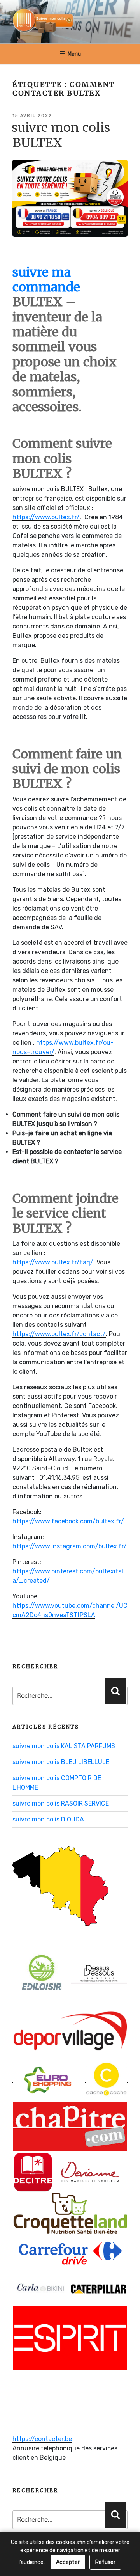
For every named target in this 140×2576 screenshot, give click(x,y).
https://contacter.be (42, 2439)
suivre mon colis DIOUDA (48, 1819)
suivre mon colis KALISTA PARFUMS (64, 1746)
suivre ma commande (46, 280)
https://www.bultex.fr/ (46, 517)
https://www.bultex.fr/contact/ (59, 1334)
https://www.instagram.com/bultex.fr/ (70, 1546)
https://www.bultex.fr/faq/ (53, 1262)
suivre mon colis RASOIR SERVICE (61, 1803)
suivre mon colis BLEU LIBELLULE (61, 1762)
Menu (74, 54)
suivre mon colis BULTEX (61, 135)
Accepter (68, 2562)
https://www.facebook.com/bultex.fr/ (68, 1521)
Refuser (105, 2562)
